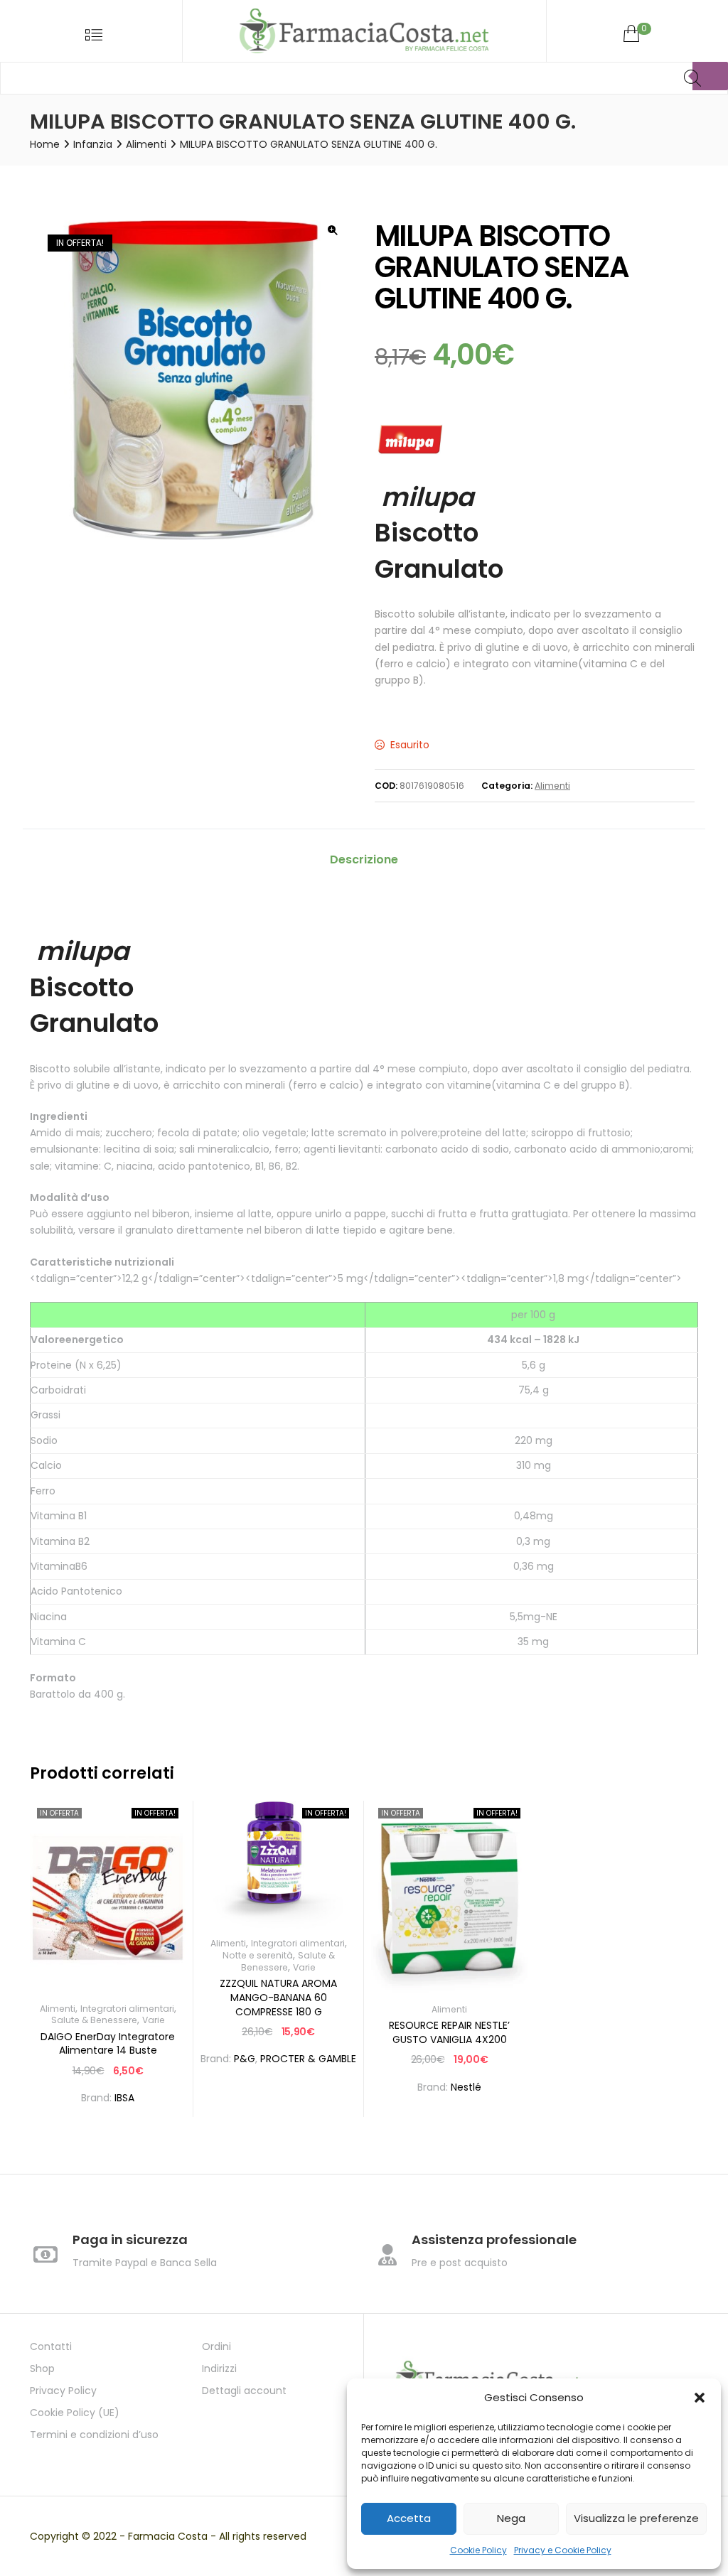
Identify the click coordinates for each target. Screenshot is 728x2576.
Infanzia (93, 144)
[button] (700, 2398)
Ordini (216, 2346)
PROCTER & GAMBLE (308, 2059)
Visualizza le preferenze (636, 2518)
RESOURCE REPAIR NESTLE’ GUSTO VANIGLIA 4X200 (449, 2032)
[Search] (710, 76)
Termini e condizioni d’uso (94, 2435)
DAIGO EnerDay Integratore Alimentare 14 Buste (108, 2044)
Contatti (51, 2346)
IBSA (124, 2098)
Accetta (409, 2518)
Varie (154, 2020)
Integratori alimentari (127, 2009)
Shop (42, 2368)
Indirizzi (219, 2368)
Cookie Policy (478, 2550)
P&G (245, 2059)
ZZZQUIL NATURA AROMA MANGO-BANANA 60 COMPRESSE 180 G (278, 1997)
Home (45, 144)
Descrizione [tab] (364, 859)
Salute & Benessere (94, 2020)
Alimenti (146, 144)
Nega (511, 2518)
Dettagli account (244, 2391)
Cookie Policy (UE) (75, 2413)
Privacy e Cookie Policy (563, 2550)
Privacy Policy (63, 2391)
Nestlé (466, 2087)
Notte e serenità (258, 1955)
